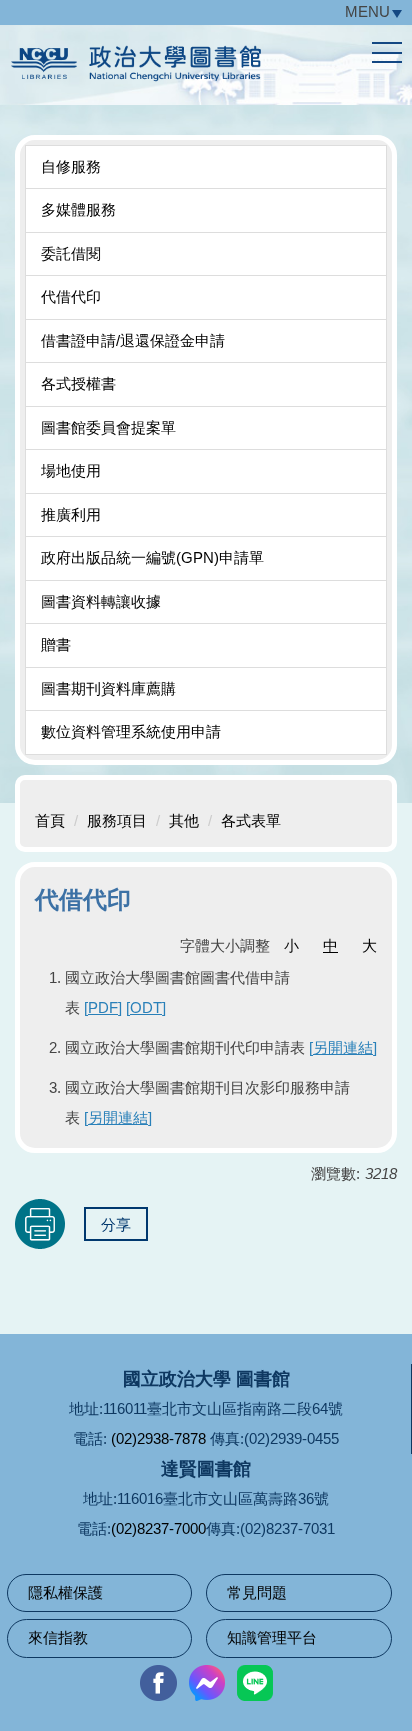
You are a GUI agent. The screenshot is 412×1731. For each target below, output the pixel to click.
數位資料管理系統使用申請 (131, 731)
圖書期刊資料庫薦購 (108, 688)
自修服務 (71, 166)
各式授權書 (78, 383)
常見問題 (257, 1592)
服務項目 (117, 820)
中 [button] (330, 945)
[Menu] (387, 53)
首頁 (50, 820)
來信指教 (58, 1637)
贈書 (56, 644)
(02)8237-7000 (158, 1528)
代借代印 (71, 296)
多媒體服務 (78, 209)
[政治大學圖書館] (202, 68)
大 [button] (369, 945)
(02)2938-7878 (158, 1438)
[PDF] (103, 1007)
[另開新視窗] (158, 1683)
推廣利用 (71, 514)
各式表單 (251, 820)
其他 (184, 820)
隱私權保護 (65, 1592)
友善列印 (40, 1224)
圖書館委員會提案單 (108, 427)
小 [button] (291, 945)
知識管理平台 (272, 1637)
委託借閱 (71, 253)
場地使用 (71, 470)
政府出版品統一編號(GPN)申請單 (152, 557)
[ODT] (146, 1007)
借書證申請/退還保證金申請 (133, 340)
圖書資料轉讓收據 (101, 601)
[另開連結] (343, 1047)
